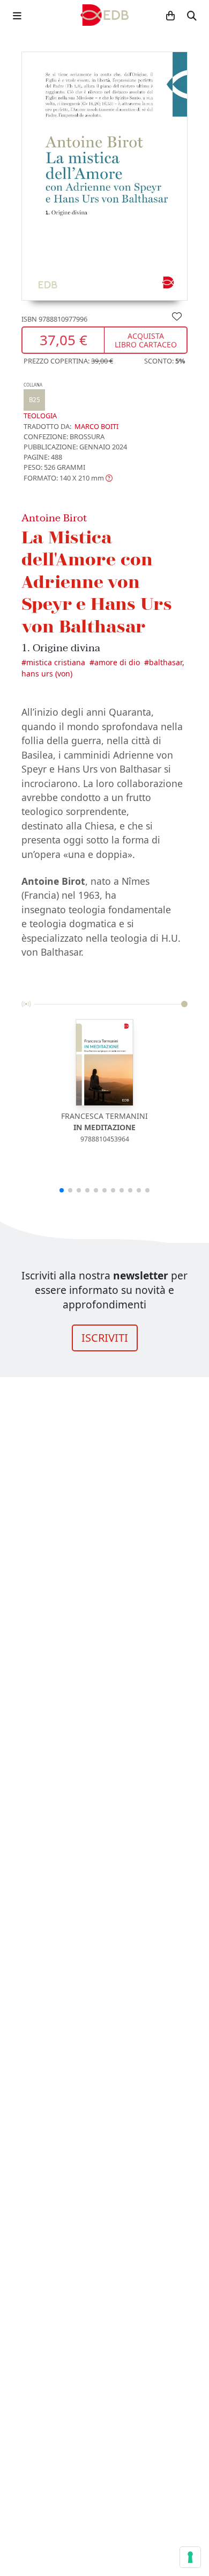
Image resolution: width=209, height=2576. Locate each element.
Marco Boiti (96, 426)
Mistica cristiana (56, 662)
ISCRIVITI (105, 1338)
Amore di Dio (117, 662)
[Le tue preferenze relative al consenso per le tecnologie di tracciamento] (190, 2557)
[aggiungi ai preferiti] (177, 316)
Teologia (40, 401)
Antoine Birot (54, 518)
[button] (68, 478)
